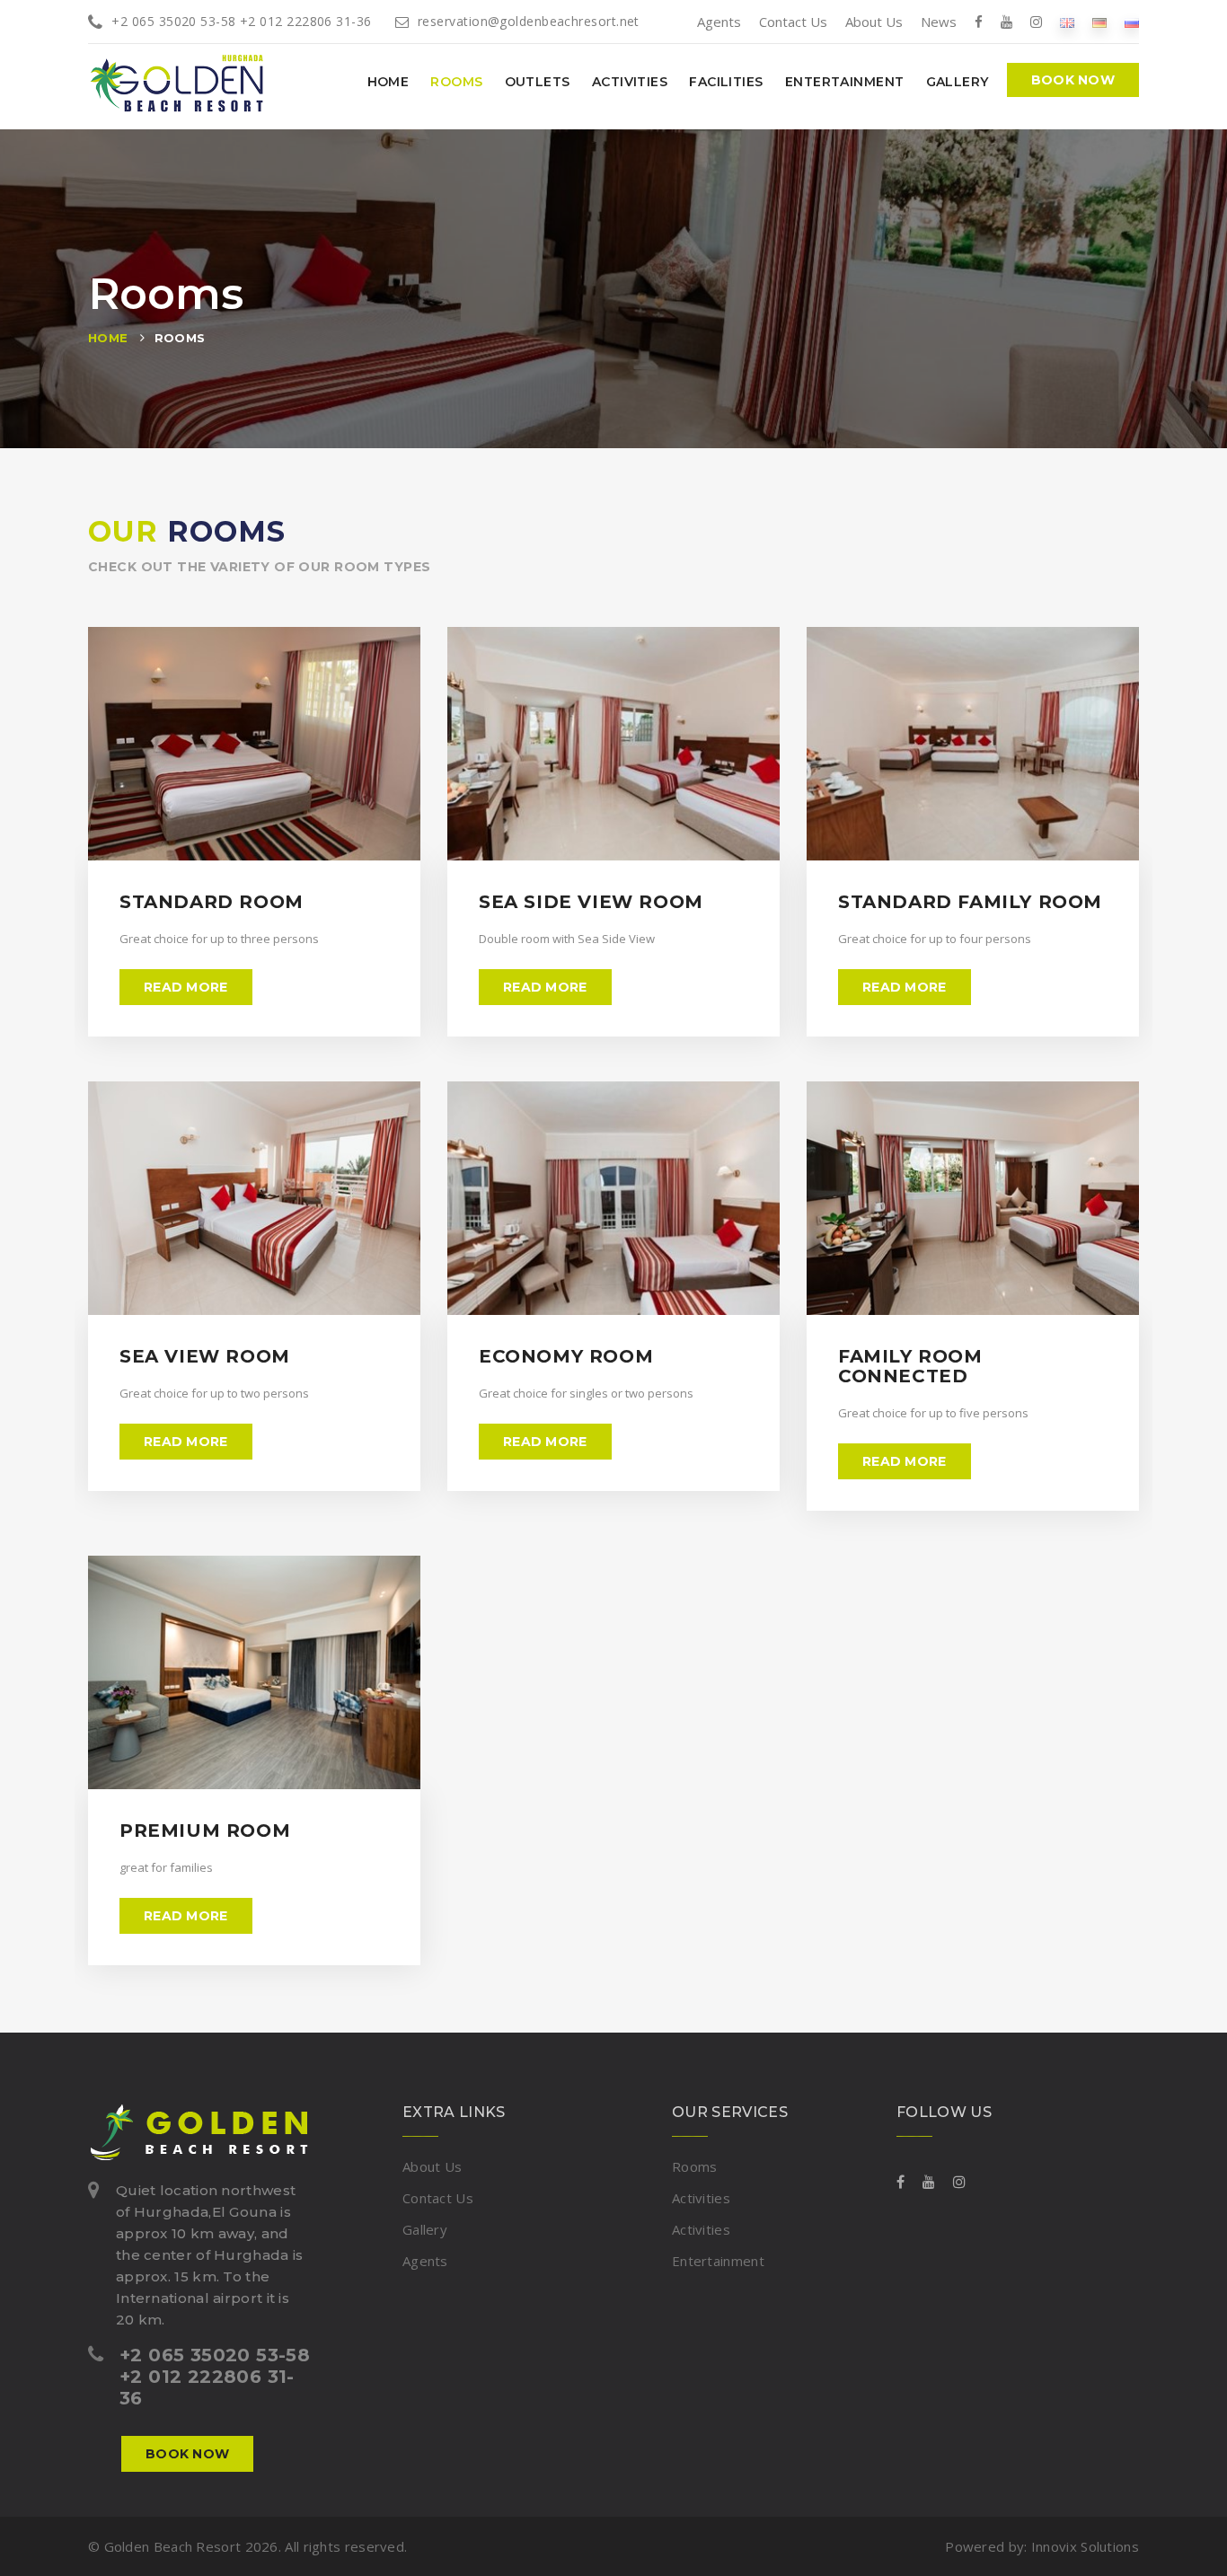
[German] (1099, 22)
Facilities (726, 82)
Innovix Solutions (1085, 2546)
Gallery (958, 82)
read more (186, 987)
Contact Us (793, 22)
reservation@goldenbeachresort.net (529, 21)
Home (388, 82)
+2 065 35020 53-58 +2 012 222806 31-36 (241, 21)
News (939, 22)
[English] (1067, 22)
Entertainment (845, 82)
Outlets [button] (538, 82)
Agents (719, 22)
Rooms (456, 82)
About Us (874, 22)
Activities (630, 82)
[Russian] (1132, 22)
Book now (1073, 80)
